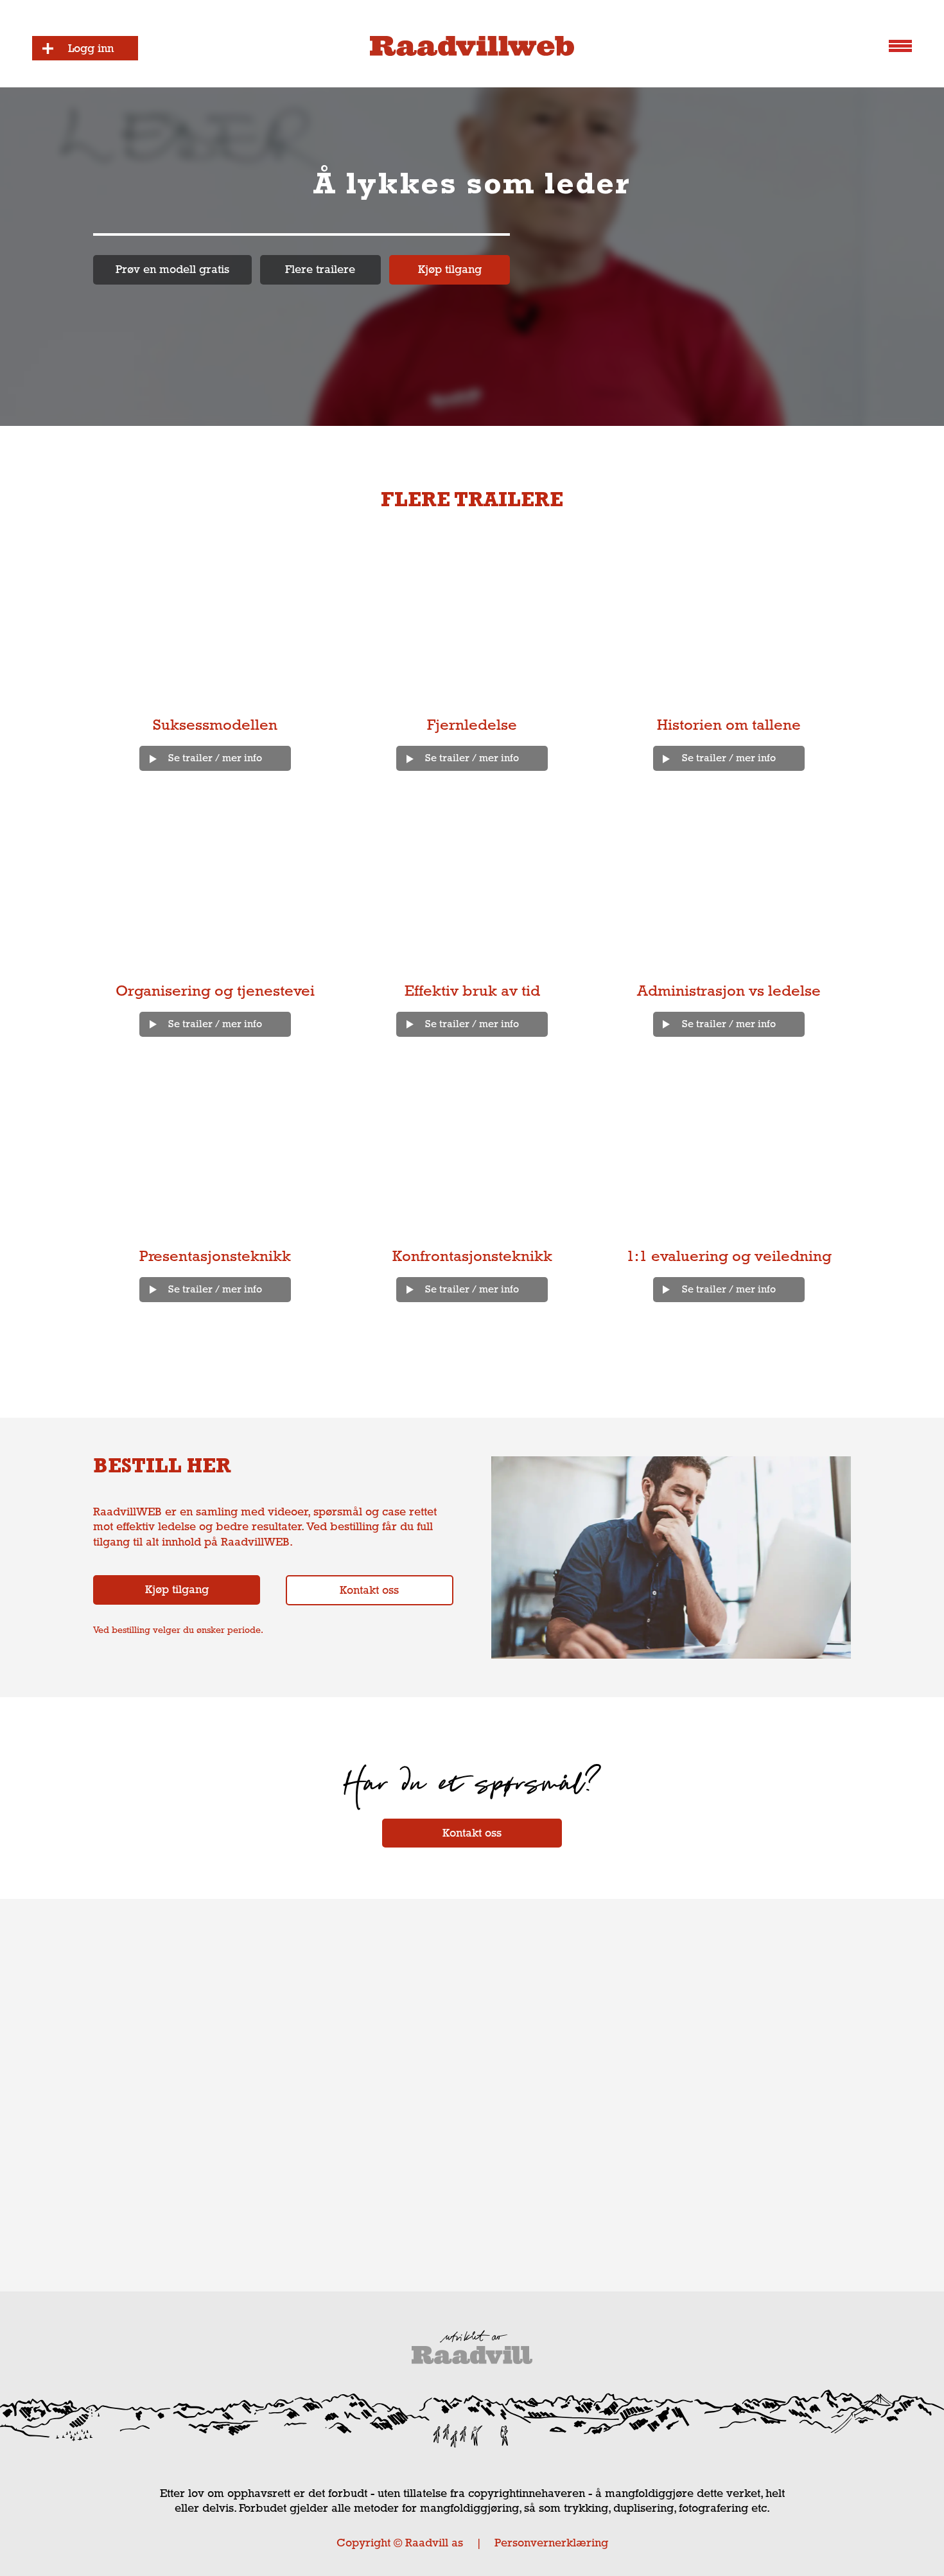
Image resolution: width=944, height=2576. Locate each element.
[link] (172, 270)
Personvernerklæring (551, 2543)
